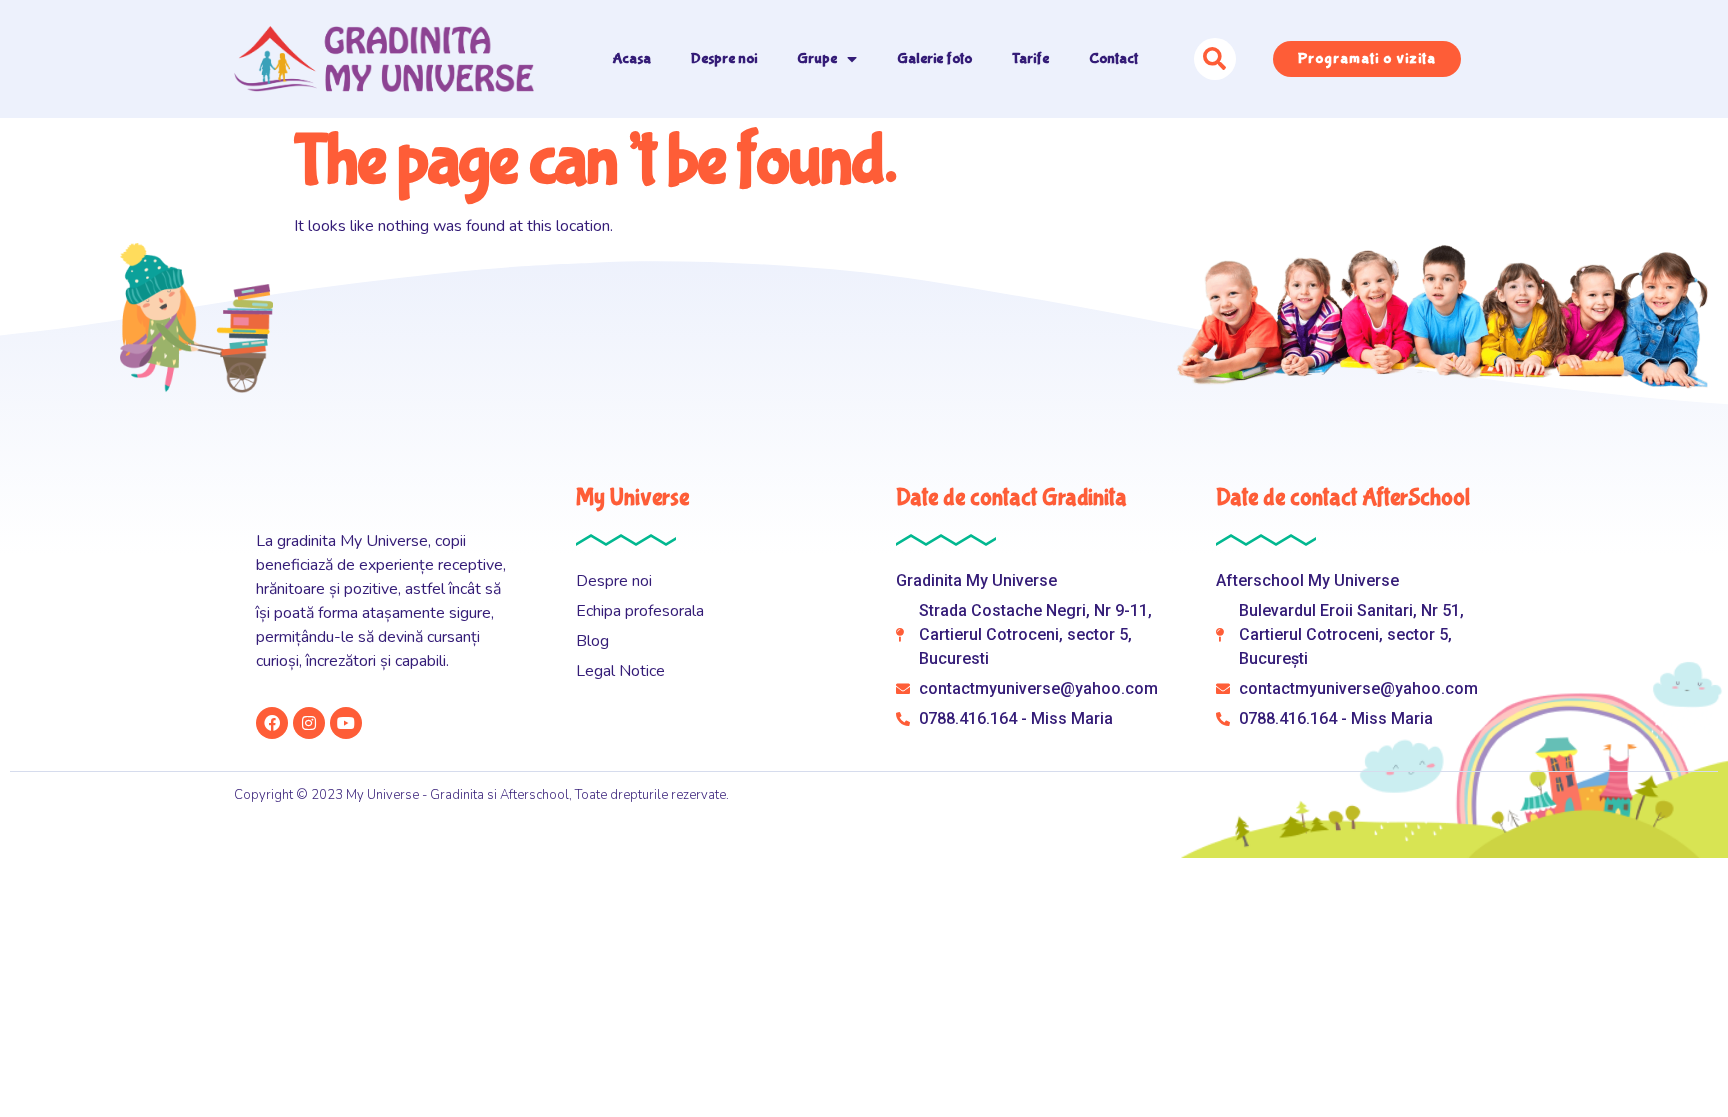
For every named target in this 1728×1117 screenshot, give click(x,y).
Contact (1113, 58)
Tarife (1030, 58)
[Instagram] (309, 723)
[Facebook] (272, 723)
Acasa (632, 58)
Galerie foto (934, 58)
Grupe (817, 58)
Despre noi (724, 58)
